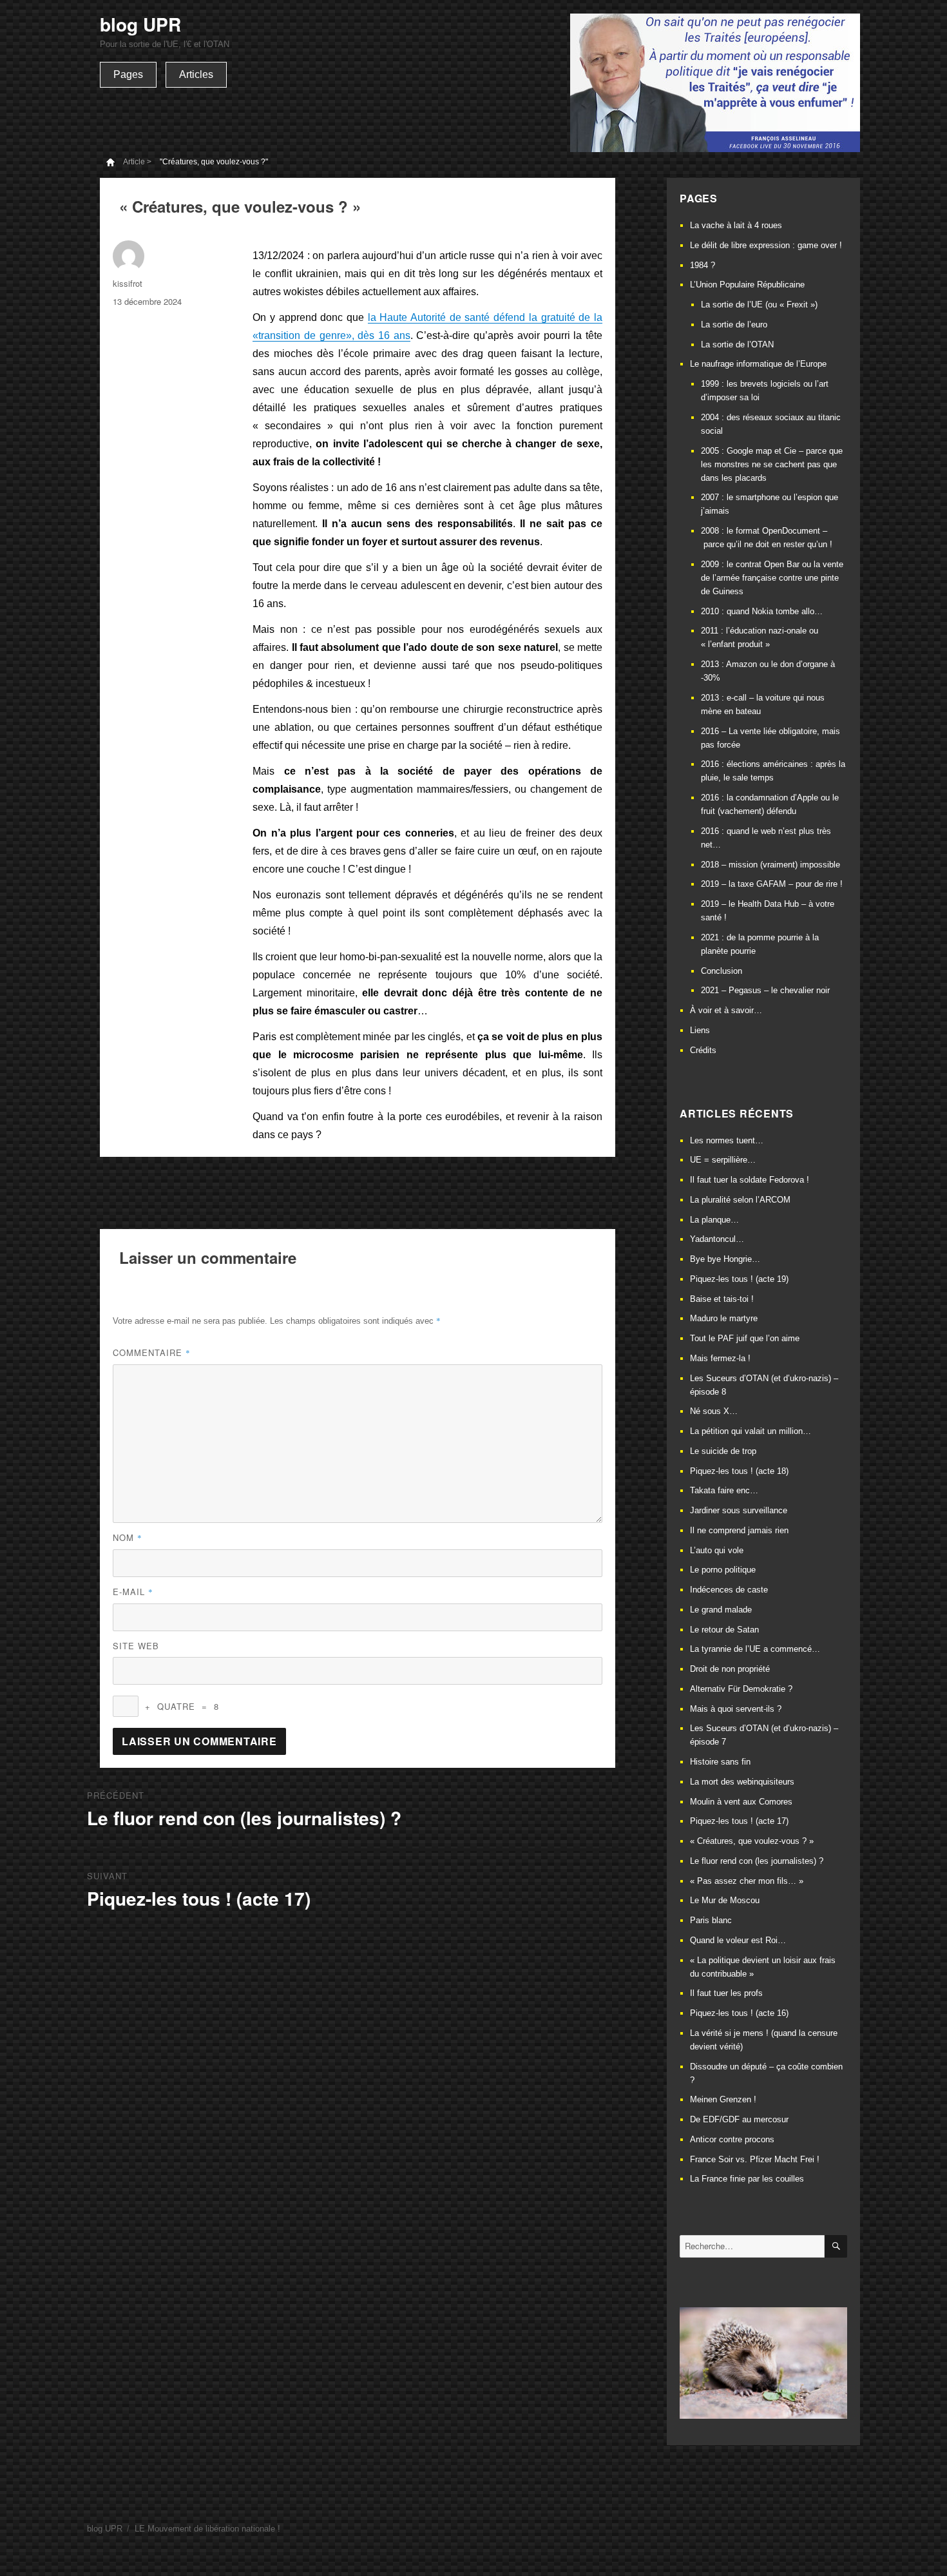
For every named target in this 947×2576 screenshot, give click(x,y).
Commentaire (152, 1352)
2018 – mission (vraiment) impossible (770, 865)
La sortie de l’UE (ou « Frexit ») (759, 305)
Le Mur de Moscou (725, 1900)
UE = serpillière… (723, 1160)
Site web (136, 1646)
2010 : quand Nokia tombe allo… (762, 611)
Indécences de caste (729, 1590)
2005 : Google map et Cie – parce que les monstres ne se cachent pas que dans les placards (772, 464)
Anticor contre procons (732, 2139)
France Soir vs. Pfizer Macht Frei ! (755, 2159)
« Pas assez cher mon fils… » (747, 1881)
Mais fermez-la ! (720, 1358)
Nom (128, 1537)
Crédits (703, 1050)
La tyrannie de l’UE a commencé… (755, 1649)
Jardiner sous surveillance (739, 1510)
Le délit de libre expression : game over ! (766, 245)
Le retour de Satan (724, 1630)
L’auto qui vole (717, 1550)
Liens (700, 1030)
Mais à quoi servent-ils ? (736, 1709)
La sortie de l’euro (734, 324)
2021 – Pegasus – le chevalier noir (765, 990)
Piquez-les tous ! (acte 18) (739, 1471)
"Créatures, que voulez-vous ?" (214, 162)
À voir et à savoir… (726, 1010)
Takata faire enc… (724, 1490)
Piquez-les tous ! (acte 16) (739, 2013)
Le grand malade (721, 1610)
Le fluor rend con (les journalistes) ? (757, 1861)
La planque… (714, 1220)
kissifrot (128, 283)
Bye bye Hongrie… (725, 1259)
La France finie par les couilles (747, 2179)
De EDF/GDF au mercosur (739, 2119)
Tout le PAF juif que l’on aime (745, 1338)
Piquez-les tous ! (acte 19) (739, 1279)
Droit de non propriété (730, 1669)
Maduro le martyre (724, 1318)
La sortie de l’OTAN (737, 344)
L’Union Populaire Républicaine (747, 285)
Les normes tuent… (727, 1140)
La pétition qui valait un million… (751, 1431)
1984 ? (703, 265)
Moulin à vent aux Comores (741, 1802)
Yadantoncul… (717, 1239)
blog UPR (140, 24)
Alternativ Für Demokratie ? (741, 1689)
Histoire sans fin (720, 1762)
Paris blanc (711, 1920)
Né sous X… (714, 1411)
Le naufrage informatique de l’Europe (758, 364)
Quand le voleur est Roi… (738, 1940)
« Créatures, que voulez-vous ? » (752, 1841)
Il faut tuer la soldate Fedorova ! (750, 1180)
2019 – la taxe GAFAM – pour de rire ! (772, 884)
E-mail (133, 1592)
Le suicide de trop (723, 1451)
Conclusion (722, 971)
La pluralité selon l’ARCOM (740, 1200)
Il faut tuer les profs (726, 1993)
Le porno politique (723, 1570)
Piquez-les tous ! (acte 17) (739, 1821)
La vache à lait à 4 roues (736, 225)
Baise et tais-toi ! (722, 1299)
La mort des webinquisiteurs (742, 1782)
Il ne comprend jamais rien (739, 1530)
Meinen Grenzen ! (723, 2099)
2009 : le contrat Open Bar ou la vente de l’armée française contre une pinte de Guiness (772, 578)
